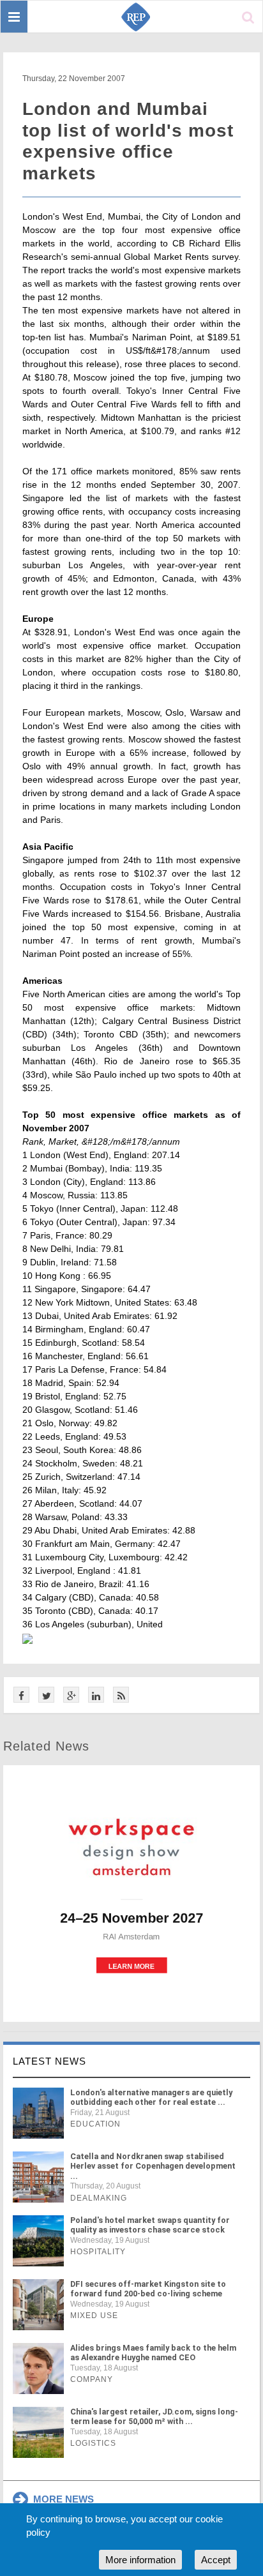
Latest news (49, 2061)
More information (140, 2560)
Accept (216, 2560)
